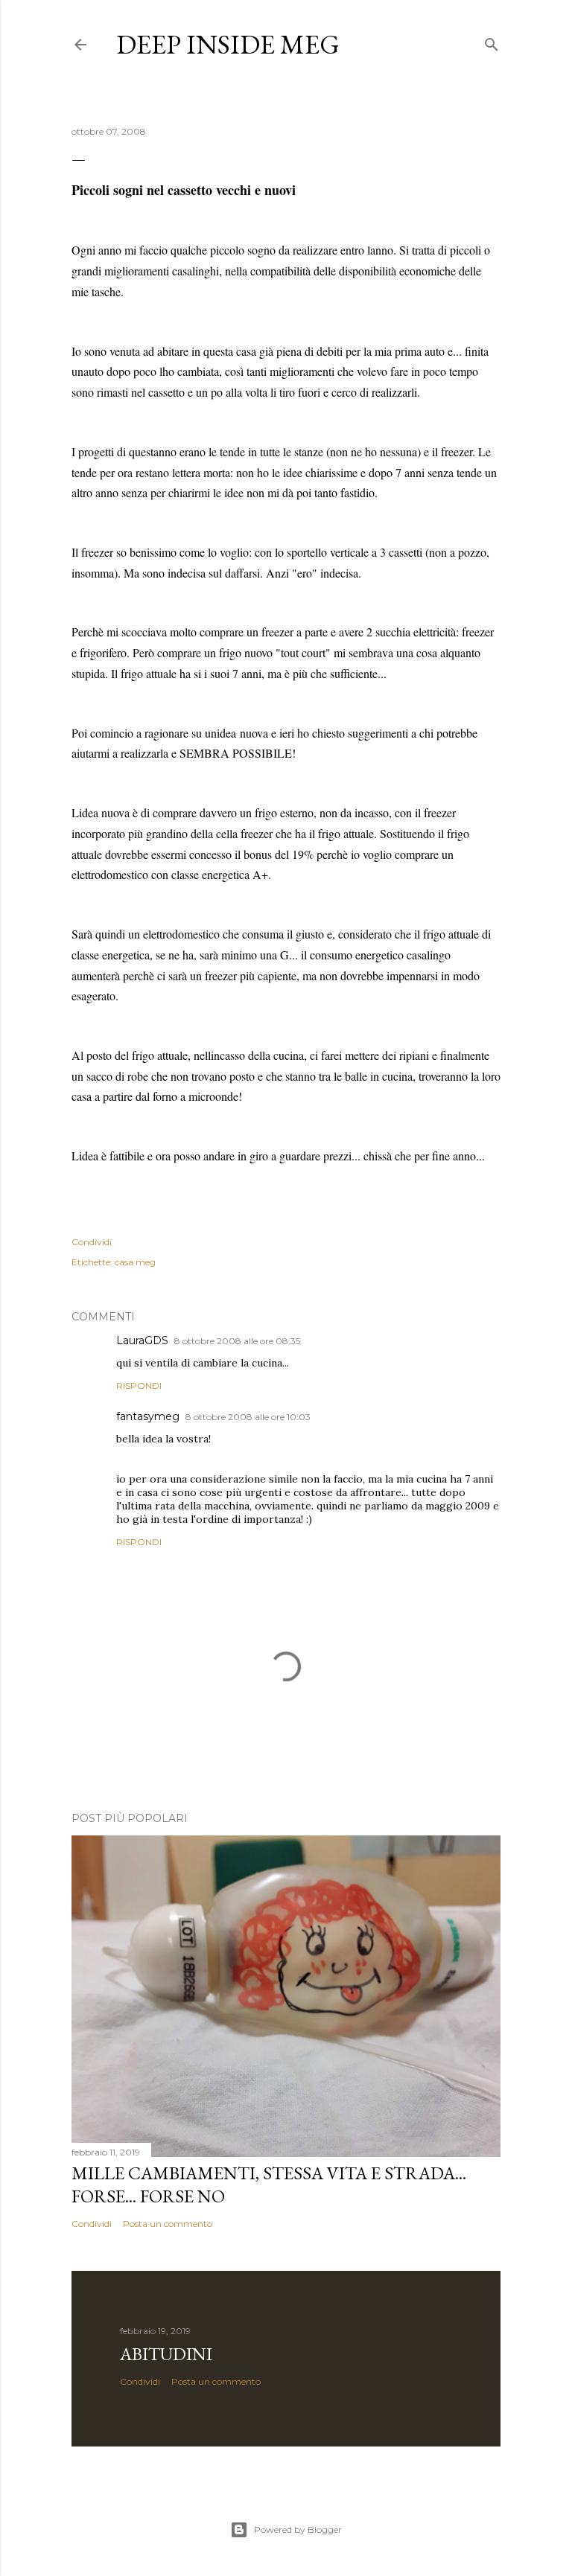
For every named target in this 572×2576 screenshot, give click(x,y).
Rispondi (139, 1386)
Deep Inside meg (228, 44)
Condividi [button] (92, 1242)
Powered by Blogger (298, 2529)
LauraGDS (142, 1340)
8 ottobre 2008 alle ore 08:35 (237, 1341)
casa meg (135, 1262)
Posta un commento (168, 2224)
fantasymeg (148, 1416)
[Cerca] (492, 41)
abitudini (166, 2354)
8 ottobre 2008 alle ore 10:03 (248, 1417)
